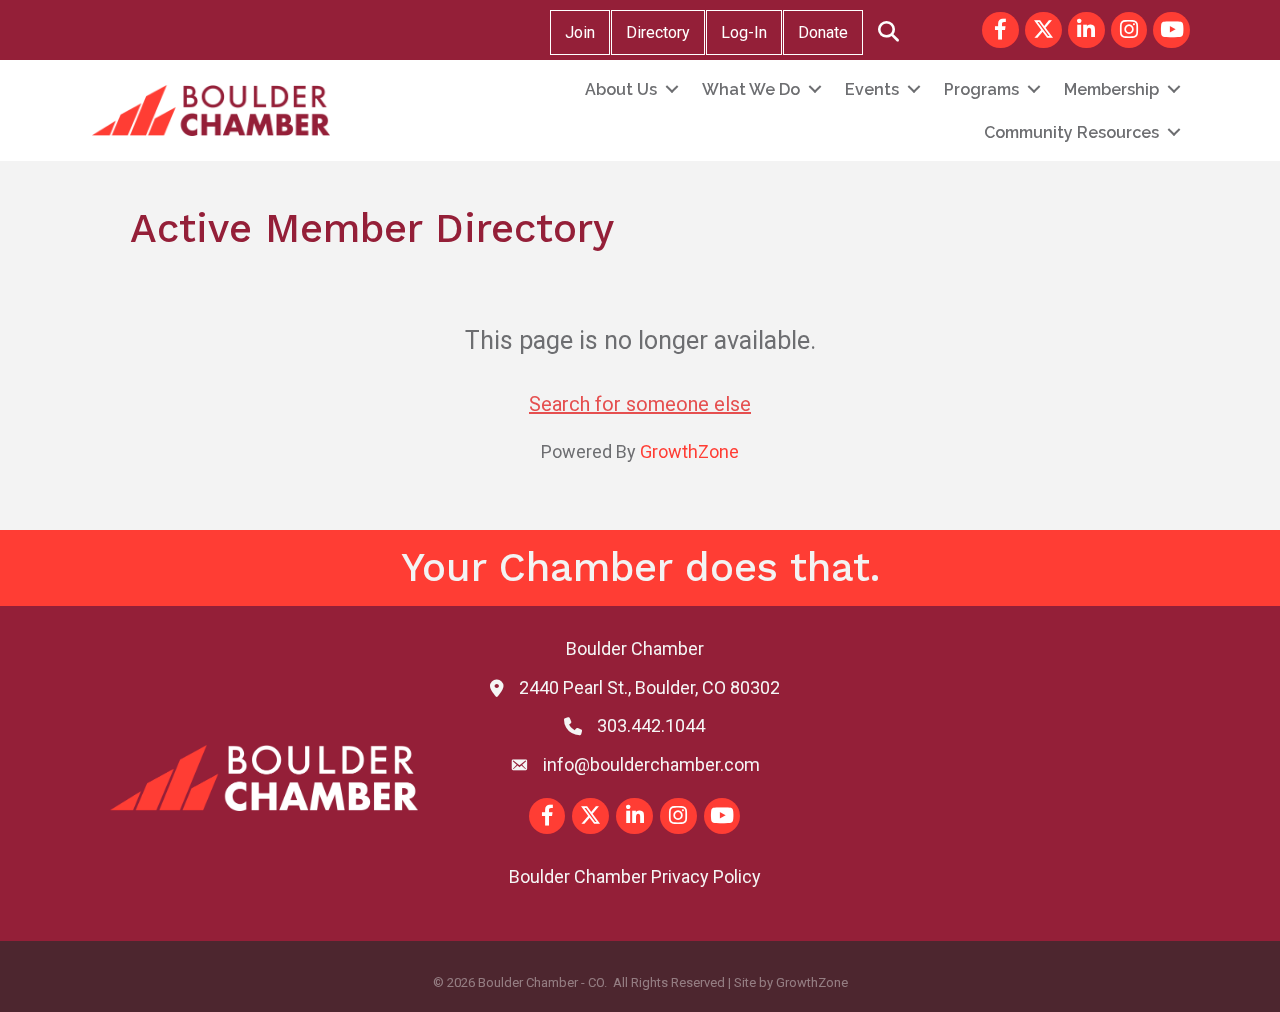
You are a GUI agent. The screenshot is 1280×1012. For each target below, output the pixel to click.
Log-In (744, 32)
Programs (981, 89)
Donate (823, 32)
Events (872, 89)
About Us (621, 89)
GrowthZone (689, 451)
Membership (1111, 89)
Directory (658, 32)
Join (580, 32)
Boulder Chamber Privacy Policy (635, 876)
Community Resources (1071, 132)
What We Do (751, 89)
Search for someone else (640, 404)
